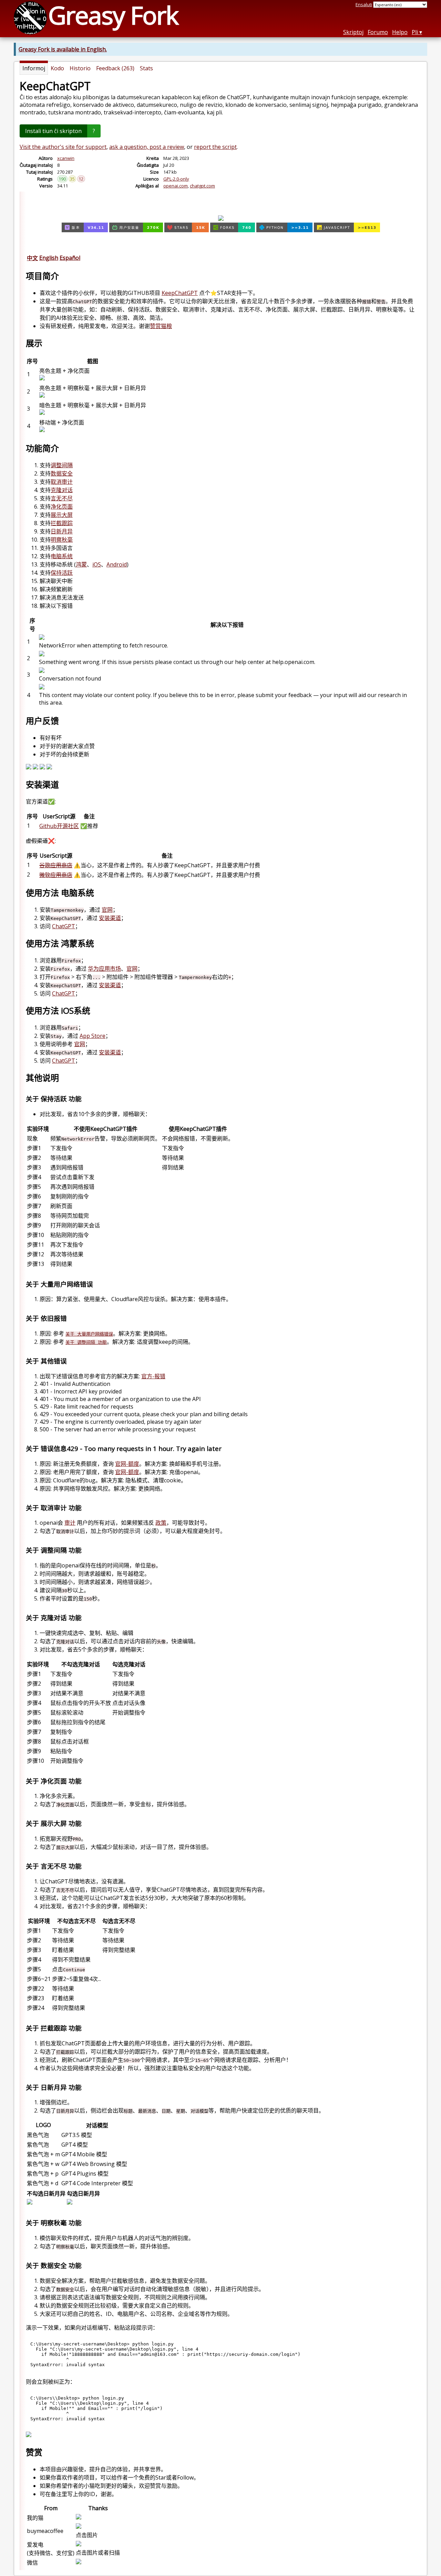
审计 (70, 1523)
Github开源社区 (59, 826)
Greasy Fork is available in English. (63, 49)
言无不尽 (62, 498)
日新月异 (62, 531)
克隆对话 (62, 490)
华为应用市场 (104, 969)
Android (117, 564)
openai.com (176, 186)
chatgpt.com (202, 186)
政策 (161, 1523)
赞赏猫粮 (161, 326)
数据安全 (62, 473)
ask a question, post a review (147, 147)
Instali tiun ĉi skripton (53, 131)
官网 (107, 910)
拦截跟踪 (62, 523)
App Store (93, 1036)
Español (70, 258)
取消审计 (62, 482)
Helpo (400, 32)
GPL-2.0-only (176, 179)
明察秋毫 (62, 540)
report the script (215, 147)
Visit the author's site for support (63, 147)
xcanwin (66, 158)
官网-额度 (127, 1464)
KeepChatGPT (180, 293)
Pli (415, 32)
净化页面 (62, 507)
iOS (97, 564)
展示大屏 (62, 515)
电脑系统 (62, 556)
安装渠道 (110, 918)
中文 (32, 258)
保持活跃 (62, 573)
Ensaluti (364, 4)
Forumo (378, 32)
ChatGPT (64, 926)
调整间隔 (62, 465)
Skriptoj (353, 32)
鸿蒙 (81, 564)
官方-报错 (153, 1376)
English (49, 258)
